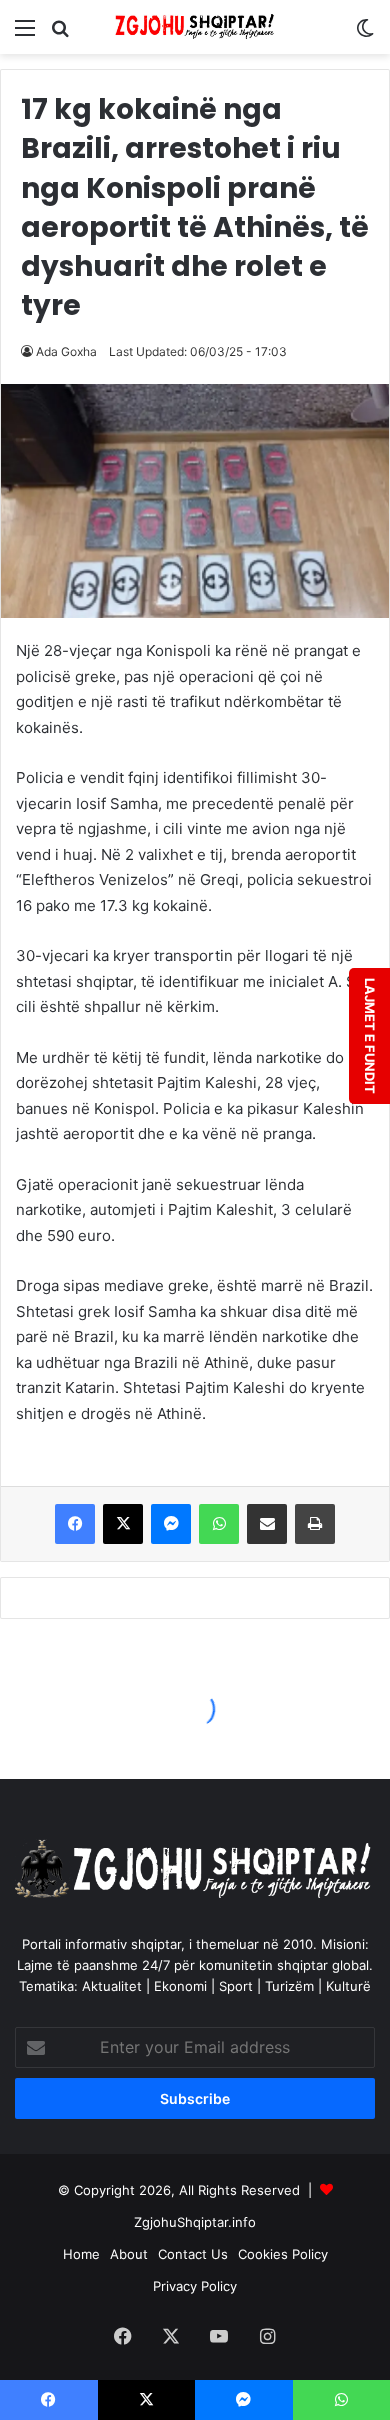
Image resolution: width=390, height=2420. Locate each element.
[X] (123, 1524)
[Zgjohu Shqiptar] (195, 27)
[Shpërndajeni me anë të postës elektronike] (267, 1524)
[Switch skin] (365, 34)
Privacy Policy (195, 2286)
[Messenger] (171, 1524)
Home (81, 2254)
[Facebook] (75, 1524)
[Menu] (25, 34)
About (129, 2254)
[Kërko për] (60, 34)
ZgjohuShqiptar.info (195, 2222)
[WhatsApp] (219, 1524)
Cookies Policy (283, 2254)
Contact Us (193, 2254)
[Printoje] (315, 1524)
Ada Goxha (66, 351)
